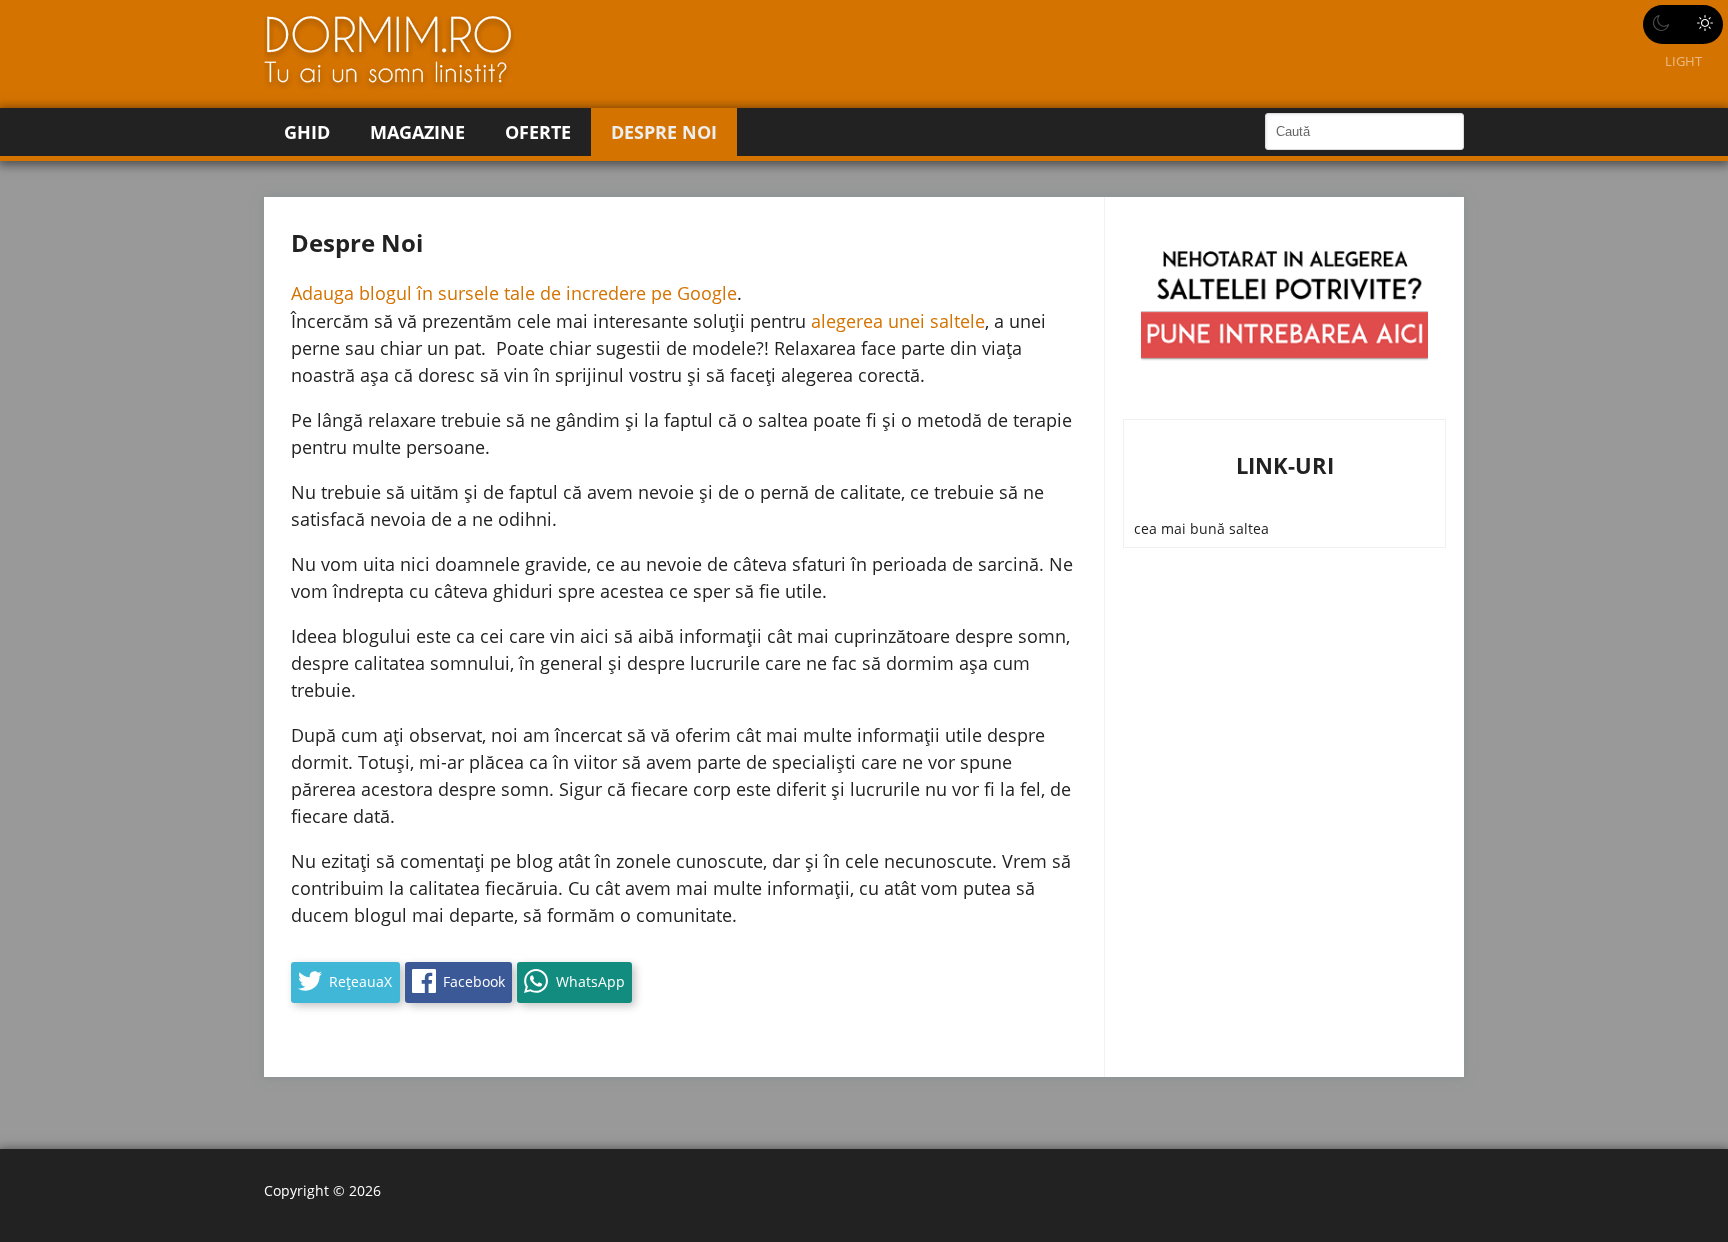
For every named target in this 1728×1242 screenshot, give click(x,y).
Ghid (307, 132)
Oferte (538, 132)
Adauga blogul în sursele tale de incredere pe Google (514, 293)
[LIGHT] (1683, 24)
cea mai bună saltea (1201, 528)
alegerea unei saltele (898, 321)
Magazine (417, 132)
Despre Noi (664, 132)
